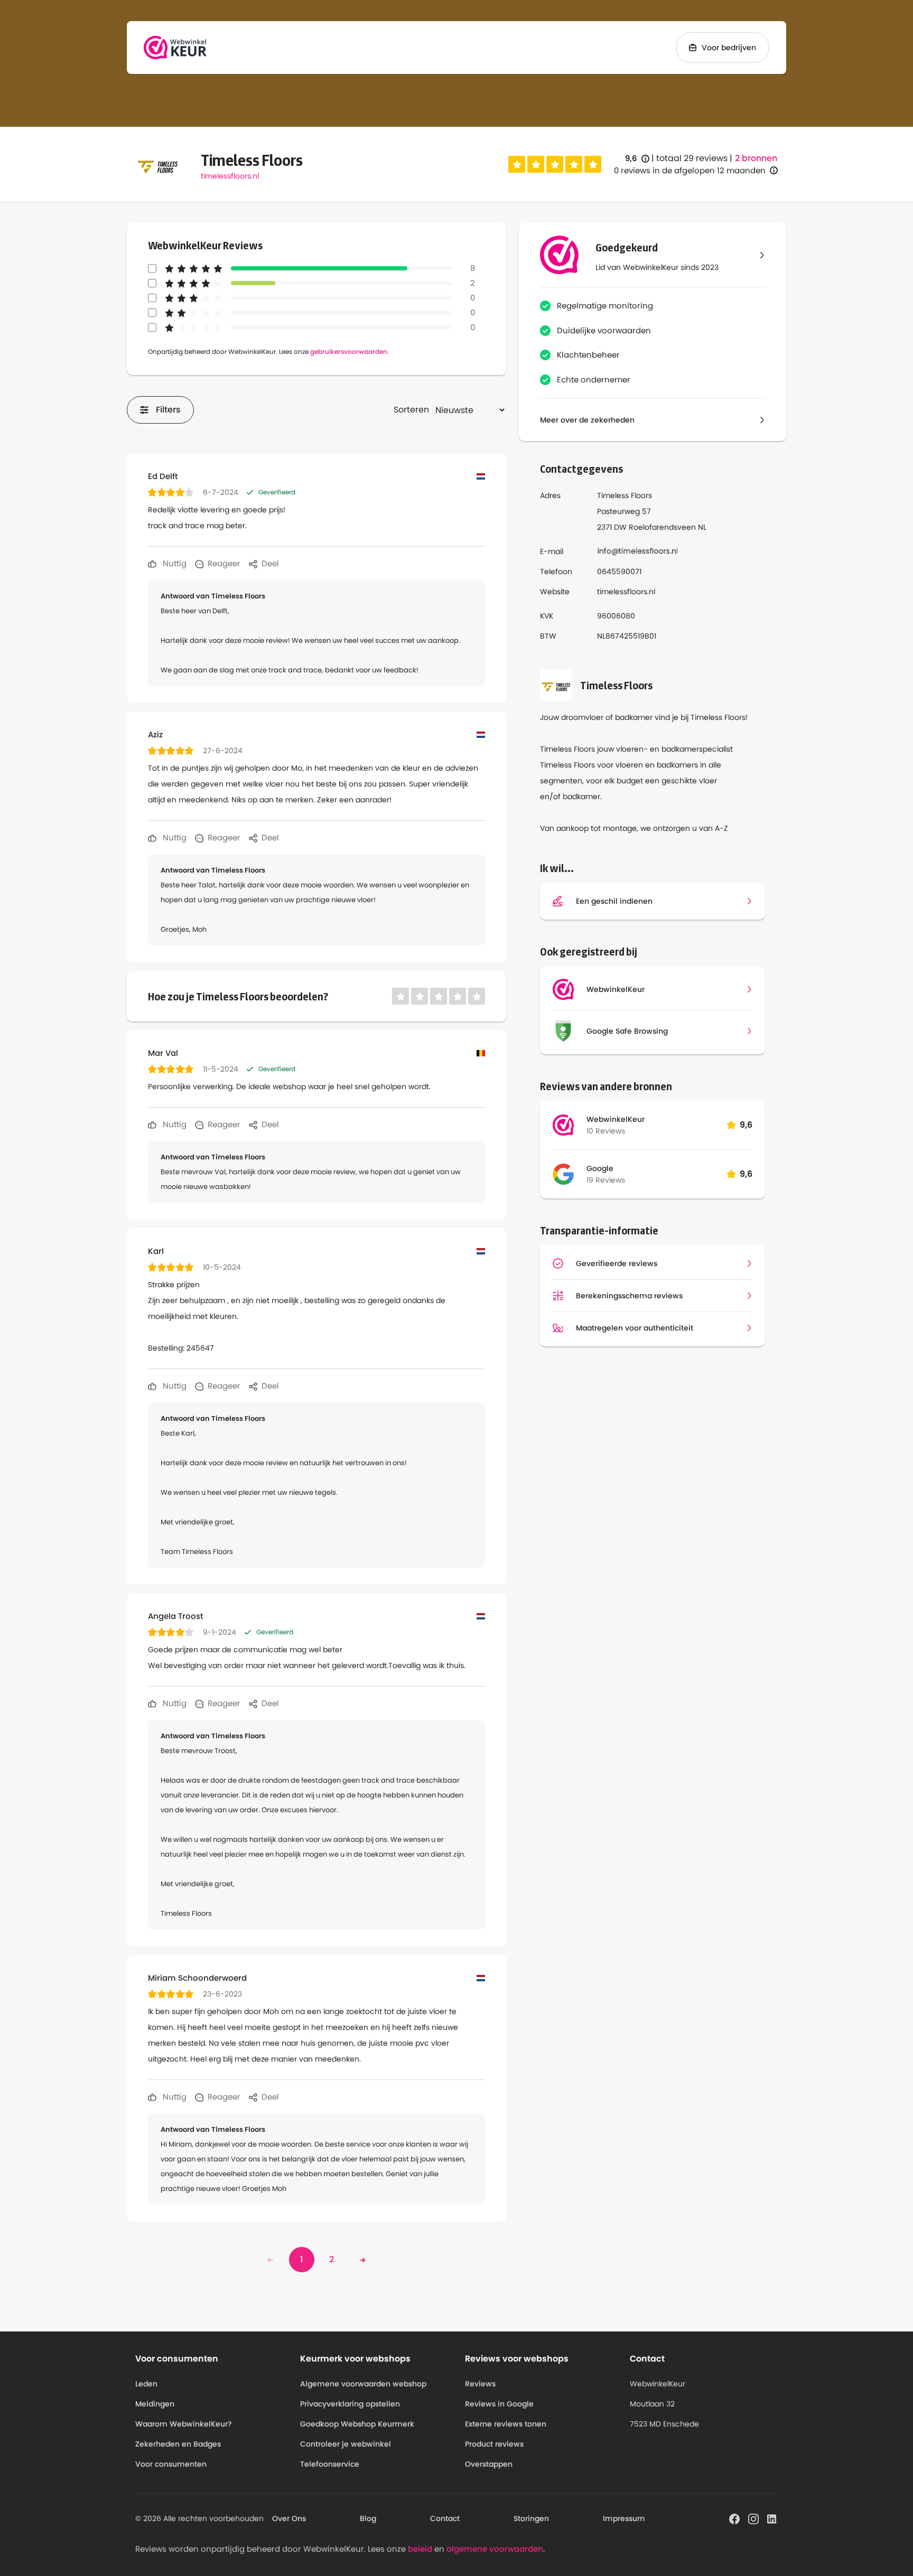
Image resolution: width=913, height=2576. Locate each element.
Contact (445, 2518)
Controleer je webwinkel (346, 2444)
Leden (146, 2384)
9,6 (637, 159)
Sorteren (411, 410)
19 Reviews (606, 1180)
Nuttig (174, 563)
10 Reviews (606, 1131)
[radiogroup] (555, 164)
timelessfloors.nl (230, 176)
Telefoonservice (330, 2464)
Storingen (531, 2518)
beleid (420, 2549)
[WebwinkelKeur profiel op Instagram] (753, 2518)
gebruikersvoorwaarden (349, 352)
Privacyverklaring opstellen (350, 2404)
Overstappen (489, 2464)
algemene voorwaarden (495, 2549)
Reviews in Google (499, 2404)
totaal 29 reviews (692, 158)
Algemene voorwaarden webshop (363, 2384)
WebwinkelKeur (616, 1119)
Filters (168, 410)
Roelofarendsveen (662, 527)
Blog (368, 2518)
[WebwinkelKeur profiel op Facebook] (734, 2518)
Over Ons (289, 2518)
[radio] (517, 164)
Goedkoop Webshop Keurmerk (357, 2424)
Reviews (480, 2384)
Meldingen (155, 2404)
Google (600, 1168)
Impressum (624, 2518)
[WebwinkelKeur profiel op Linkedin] (772, 2518)
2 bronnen (756, 158)
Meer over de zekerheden (587, 420)
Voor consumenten (171, 2464)
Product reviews (494, 2444)
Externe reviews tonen (506, 2424)
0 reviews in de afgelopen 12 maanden (690, 170)
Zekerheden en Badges (178, 2444)
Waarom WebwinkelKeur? (184, 2424)
